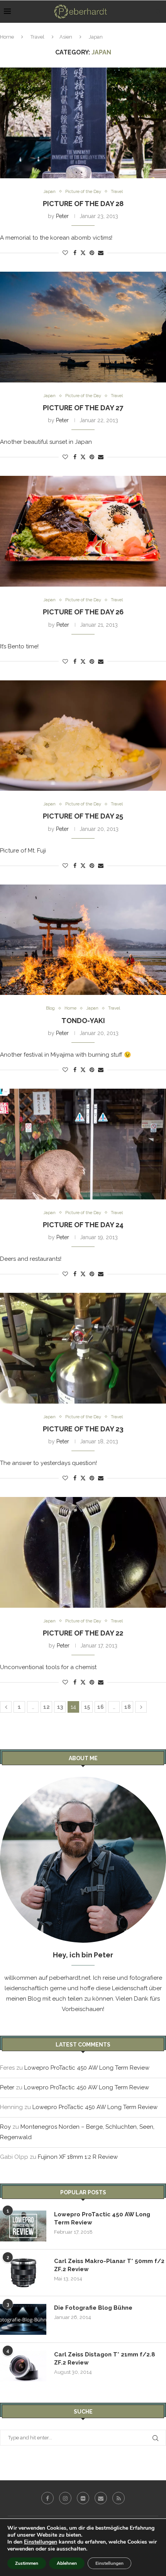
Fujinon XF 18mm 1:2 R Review (78, 2157)
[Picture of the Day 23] (83, 1348)
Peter (62, 216)
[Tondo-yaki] (83, 940)
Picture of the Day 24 (83, 1225)
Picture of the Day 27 (83, 408)
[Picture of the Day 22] (83, 1552)
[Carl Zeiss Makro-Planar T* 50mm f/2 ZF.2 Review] (23, 2273)
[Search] (158, 12)
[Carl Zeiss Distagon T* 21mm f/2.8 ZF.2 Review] (23, 2366)
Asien (66, 37)
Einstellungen (41, 2542)
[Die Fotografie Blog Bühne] (23, 2319)
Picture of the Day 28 (83, 204)
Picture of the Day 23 (83, 1429)
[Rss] (119, 2498)
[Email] (101, 2498)
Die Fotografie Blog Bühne (93, 2308)
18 (128, 1707)
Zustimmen (27, 2563)
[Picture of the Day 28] (83, 123)
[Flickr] (83, 2498)
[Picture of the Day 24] (83, 1144)
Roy (5, 2127)
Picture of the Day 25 (83, 816)
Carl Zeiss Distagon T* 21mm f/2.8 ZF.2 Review (105, 2359)
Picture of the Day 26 (83, 612)
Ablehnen (67, 2563)
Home (7, 37)
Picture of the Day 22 (83, 1633)
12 (47, 1707)
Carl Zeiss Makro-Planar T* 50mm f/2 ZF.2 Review (109, 2265)
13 (60, 1707)
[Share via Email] (101, 253)
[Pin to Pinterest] (92, 253)
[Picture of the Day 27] (83, 327)
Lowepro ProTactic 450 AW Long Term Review (87, 2068)
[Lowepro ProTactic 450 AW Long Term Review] (23, 2226)
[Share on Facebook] (75, 253)
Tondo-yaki (83, 1021)
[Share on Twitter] (83, 253)
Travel (37, 37)
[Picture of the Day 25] (83, 736)
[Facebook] (47, 2498)
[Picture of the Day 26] (83, 531)
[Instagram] (65, 2498)
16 (101, 1707)
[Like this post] (65, 253)
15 (87, 1707)
